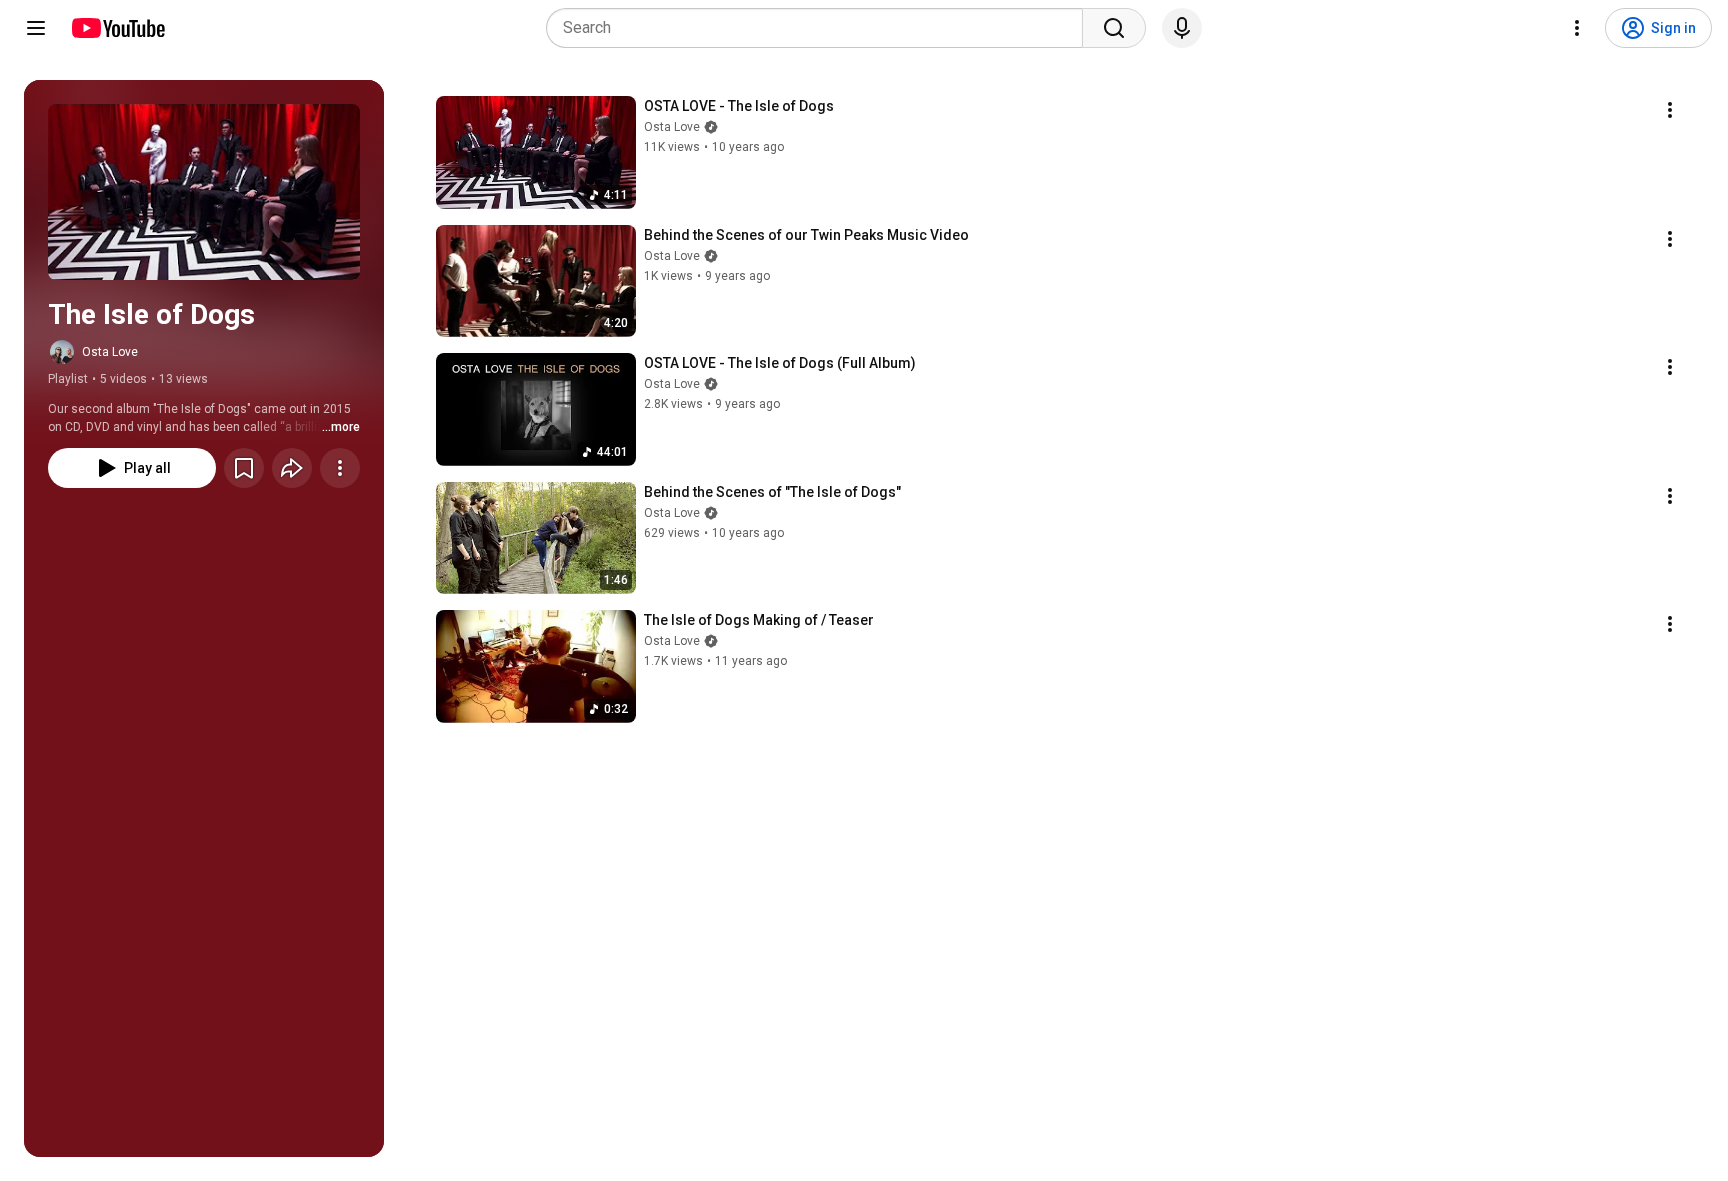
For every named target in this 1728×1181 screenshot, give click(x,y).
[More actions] (340, 468)
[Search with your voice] (1182, 28)
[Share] (292, 468)
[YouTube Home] (117, 28)
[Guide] (36, 28)
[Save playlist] (244, 468)
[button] (204, 192)
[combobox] (820, 28)
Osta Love (110, 352)
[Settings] (1577, 28)
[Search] (1114, 28)
